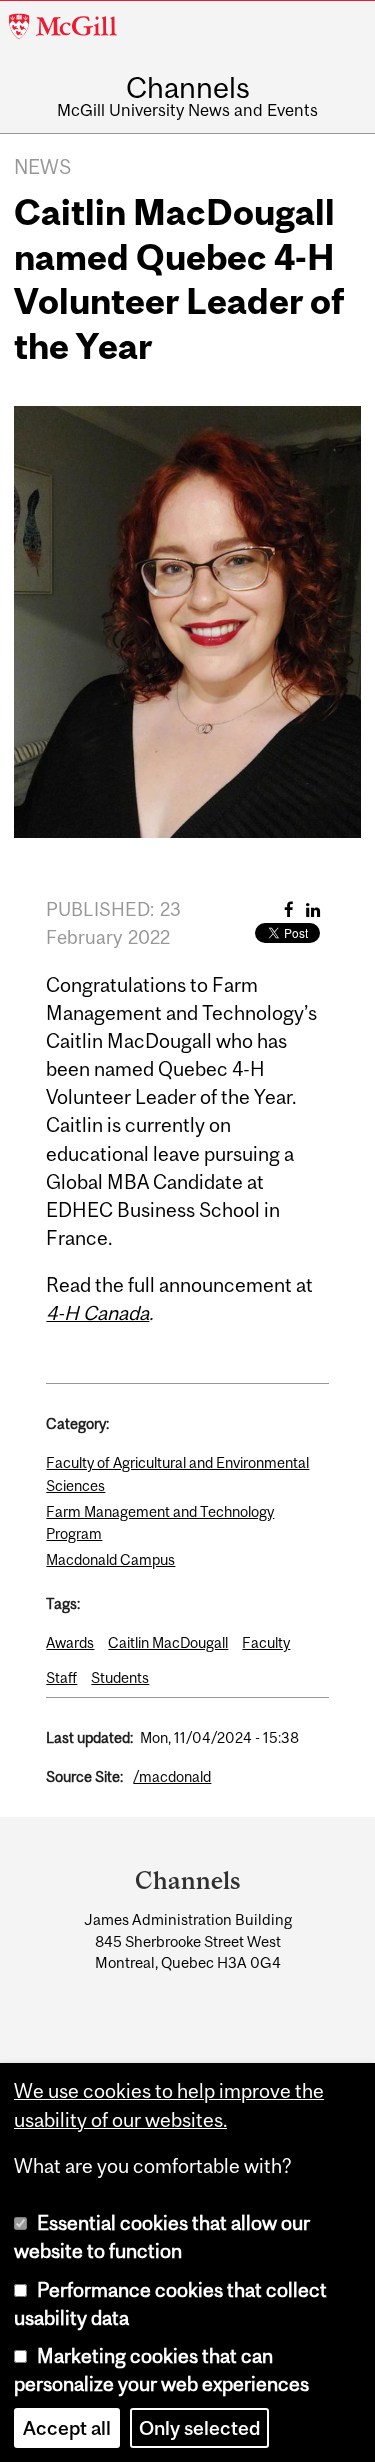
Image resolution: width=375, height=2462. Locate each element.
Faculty (266, 1642)
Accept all (67, 2428)
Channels (188, 87)
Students (120, 1677)
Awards (70, 1642)
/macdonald (172, 1776)
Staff (61, 1677)
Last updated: (89, 1737)
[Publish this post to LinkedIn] (313, 909)
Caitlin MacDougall (168, 1642)
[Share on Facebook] (289, 909)
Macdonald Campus (110, 1559)
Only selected (199, 2428)
